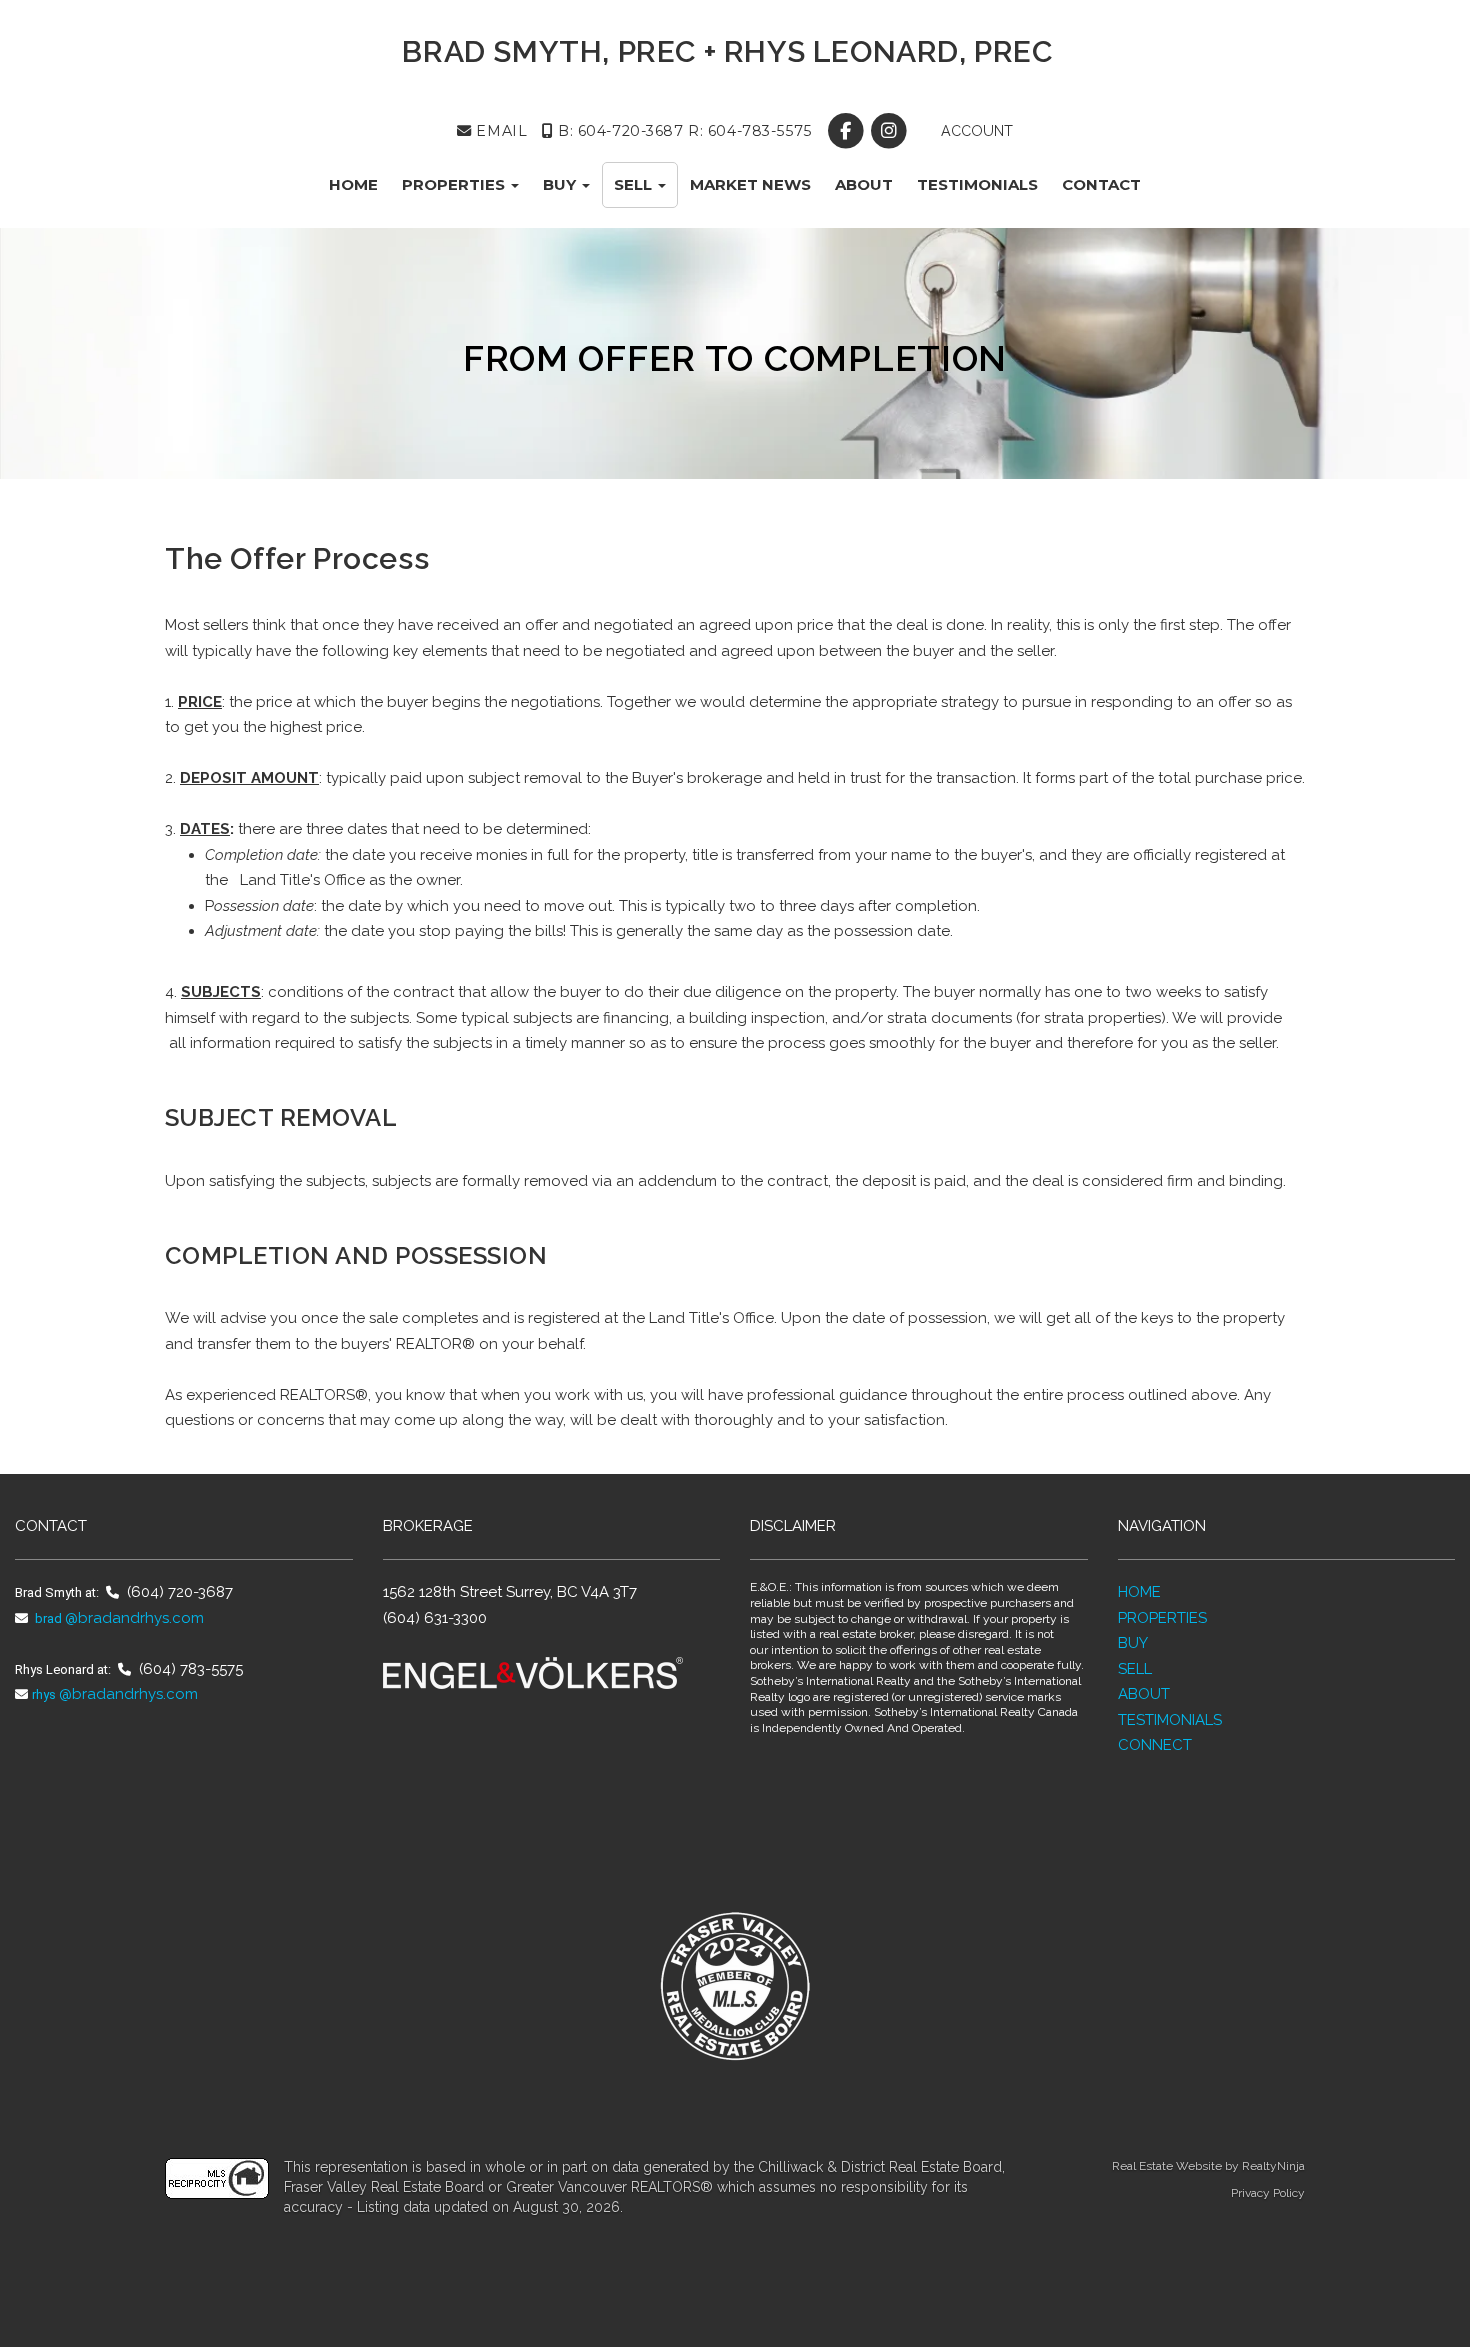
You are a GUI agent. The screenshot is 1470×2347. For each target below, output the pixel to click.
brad (47, 1618)
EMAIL (499, 131)
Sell (635, 184)
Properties (455, 184)
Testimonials (977, 184)
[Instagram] (890, 131)
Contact (1101, 184)
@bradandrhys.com (134, 1618)
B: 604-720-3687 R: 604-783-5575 (682, 131)
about (864, 184)
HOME (1139, 1592)
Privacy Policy (1268, 2193)
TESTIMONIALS (1170, 1720)
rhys (44, 1694)
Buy (561, 184)
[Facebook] (847, 131)
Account (975, 131)
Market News (750, 184)
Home (353, 184)
